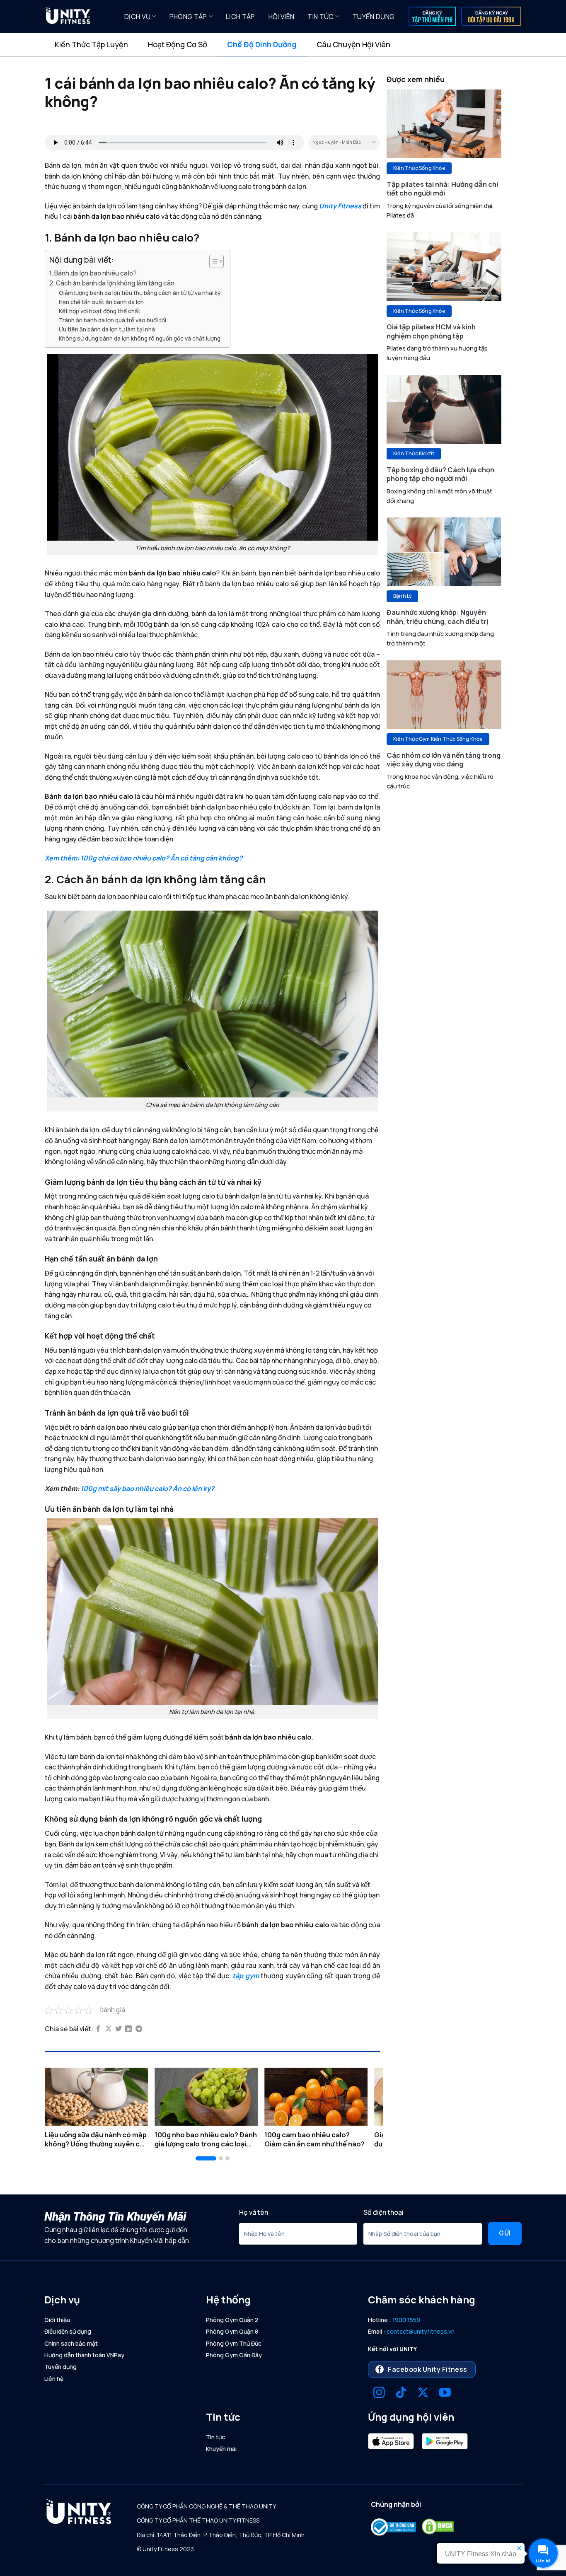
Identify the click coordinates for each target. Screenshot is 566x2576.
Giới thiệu (57, 2320)
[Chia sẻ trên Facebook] (98, 2029)
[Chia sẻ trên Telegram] (139, 2029)
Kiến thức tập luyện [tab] (91, 44)
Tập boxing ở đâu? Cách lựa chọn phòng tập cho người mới (440, 474)
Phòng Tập (188, 17)
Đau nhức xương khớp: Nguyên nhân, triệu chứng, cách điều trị (438, 617)
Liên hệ (54, 2379)
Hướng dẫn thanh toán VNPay (84, 2355)
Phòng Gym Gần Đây (234, 2355)
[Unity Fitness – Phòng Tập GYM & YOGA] (78, 17)
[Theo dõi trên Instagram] (379, 2394)
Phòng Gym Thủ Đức (234, 2343)
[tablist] (283, 45)
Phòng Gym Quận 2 (232, 2320)
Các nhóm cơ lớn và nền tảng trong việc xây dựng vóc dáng (444, 760)
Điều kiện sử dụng (68, 2331)
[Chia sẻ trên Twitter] (119, 2029)
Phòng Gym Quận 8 (232, 2331)
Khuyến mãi (221, 2449)
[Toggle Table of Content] (212, 261)
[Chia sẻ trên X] (109, 2029)
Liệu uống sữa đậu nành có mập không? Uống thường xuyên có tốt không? (96, 2139)
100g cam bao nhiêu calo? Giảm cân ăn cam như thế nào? (314, 2139)
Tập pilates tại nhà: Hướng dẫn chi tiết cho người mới (442, 189)
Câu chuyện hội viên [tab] (353, 44)
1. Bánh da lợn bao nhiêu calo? (93, 273)
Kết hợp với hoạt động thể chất (100, 311)
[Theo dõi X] (423, 2394)
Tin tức (320, 17)
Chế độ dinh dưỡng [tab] (262, 44)
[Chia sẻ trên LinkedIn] (128, 2029)
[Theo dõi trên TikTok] (401, 2394)
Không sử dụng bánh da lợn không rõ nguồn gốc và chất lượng (140, 338)
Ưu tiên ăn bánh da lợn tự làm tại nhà (107, 329)
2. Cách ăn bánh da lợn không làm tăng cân (112, 283)
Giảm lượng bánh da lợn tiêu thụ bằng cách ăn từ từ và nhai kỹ (140, 293)
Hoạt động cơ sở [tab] (178, 44)
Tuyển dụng (374, 17)
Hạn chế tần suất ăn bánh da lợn (101, 302)
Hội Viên (282, 17)
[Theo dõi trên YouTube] (445, 2394)
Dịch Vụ (137, 17)
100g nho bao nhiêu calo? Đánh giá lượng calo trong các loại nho (206, 2139)
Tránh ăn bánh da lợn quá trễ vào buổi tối (112, 320)
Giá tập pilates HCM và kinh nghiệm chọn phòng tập (431, 331)
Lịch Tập (241, 17)
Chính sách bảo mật (71, 2343)
